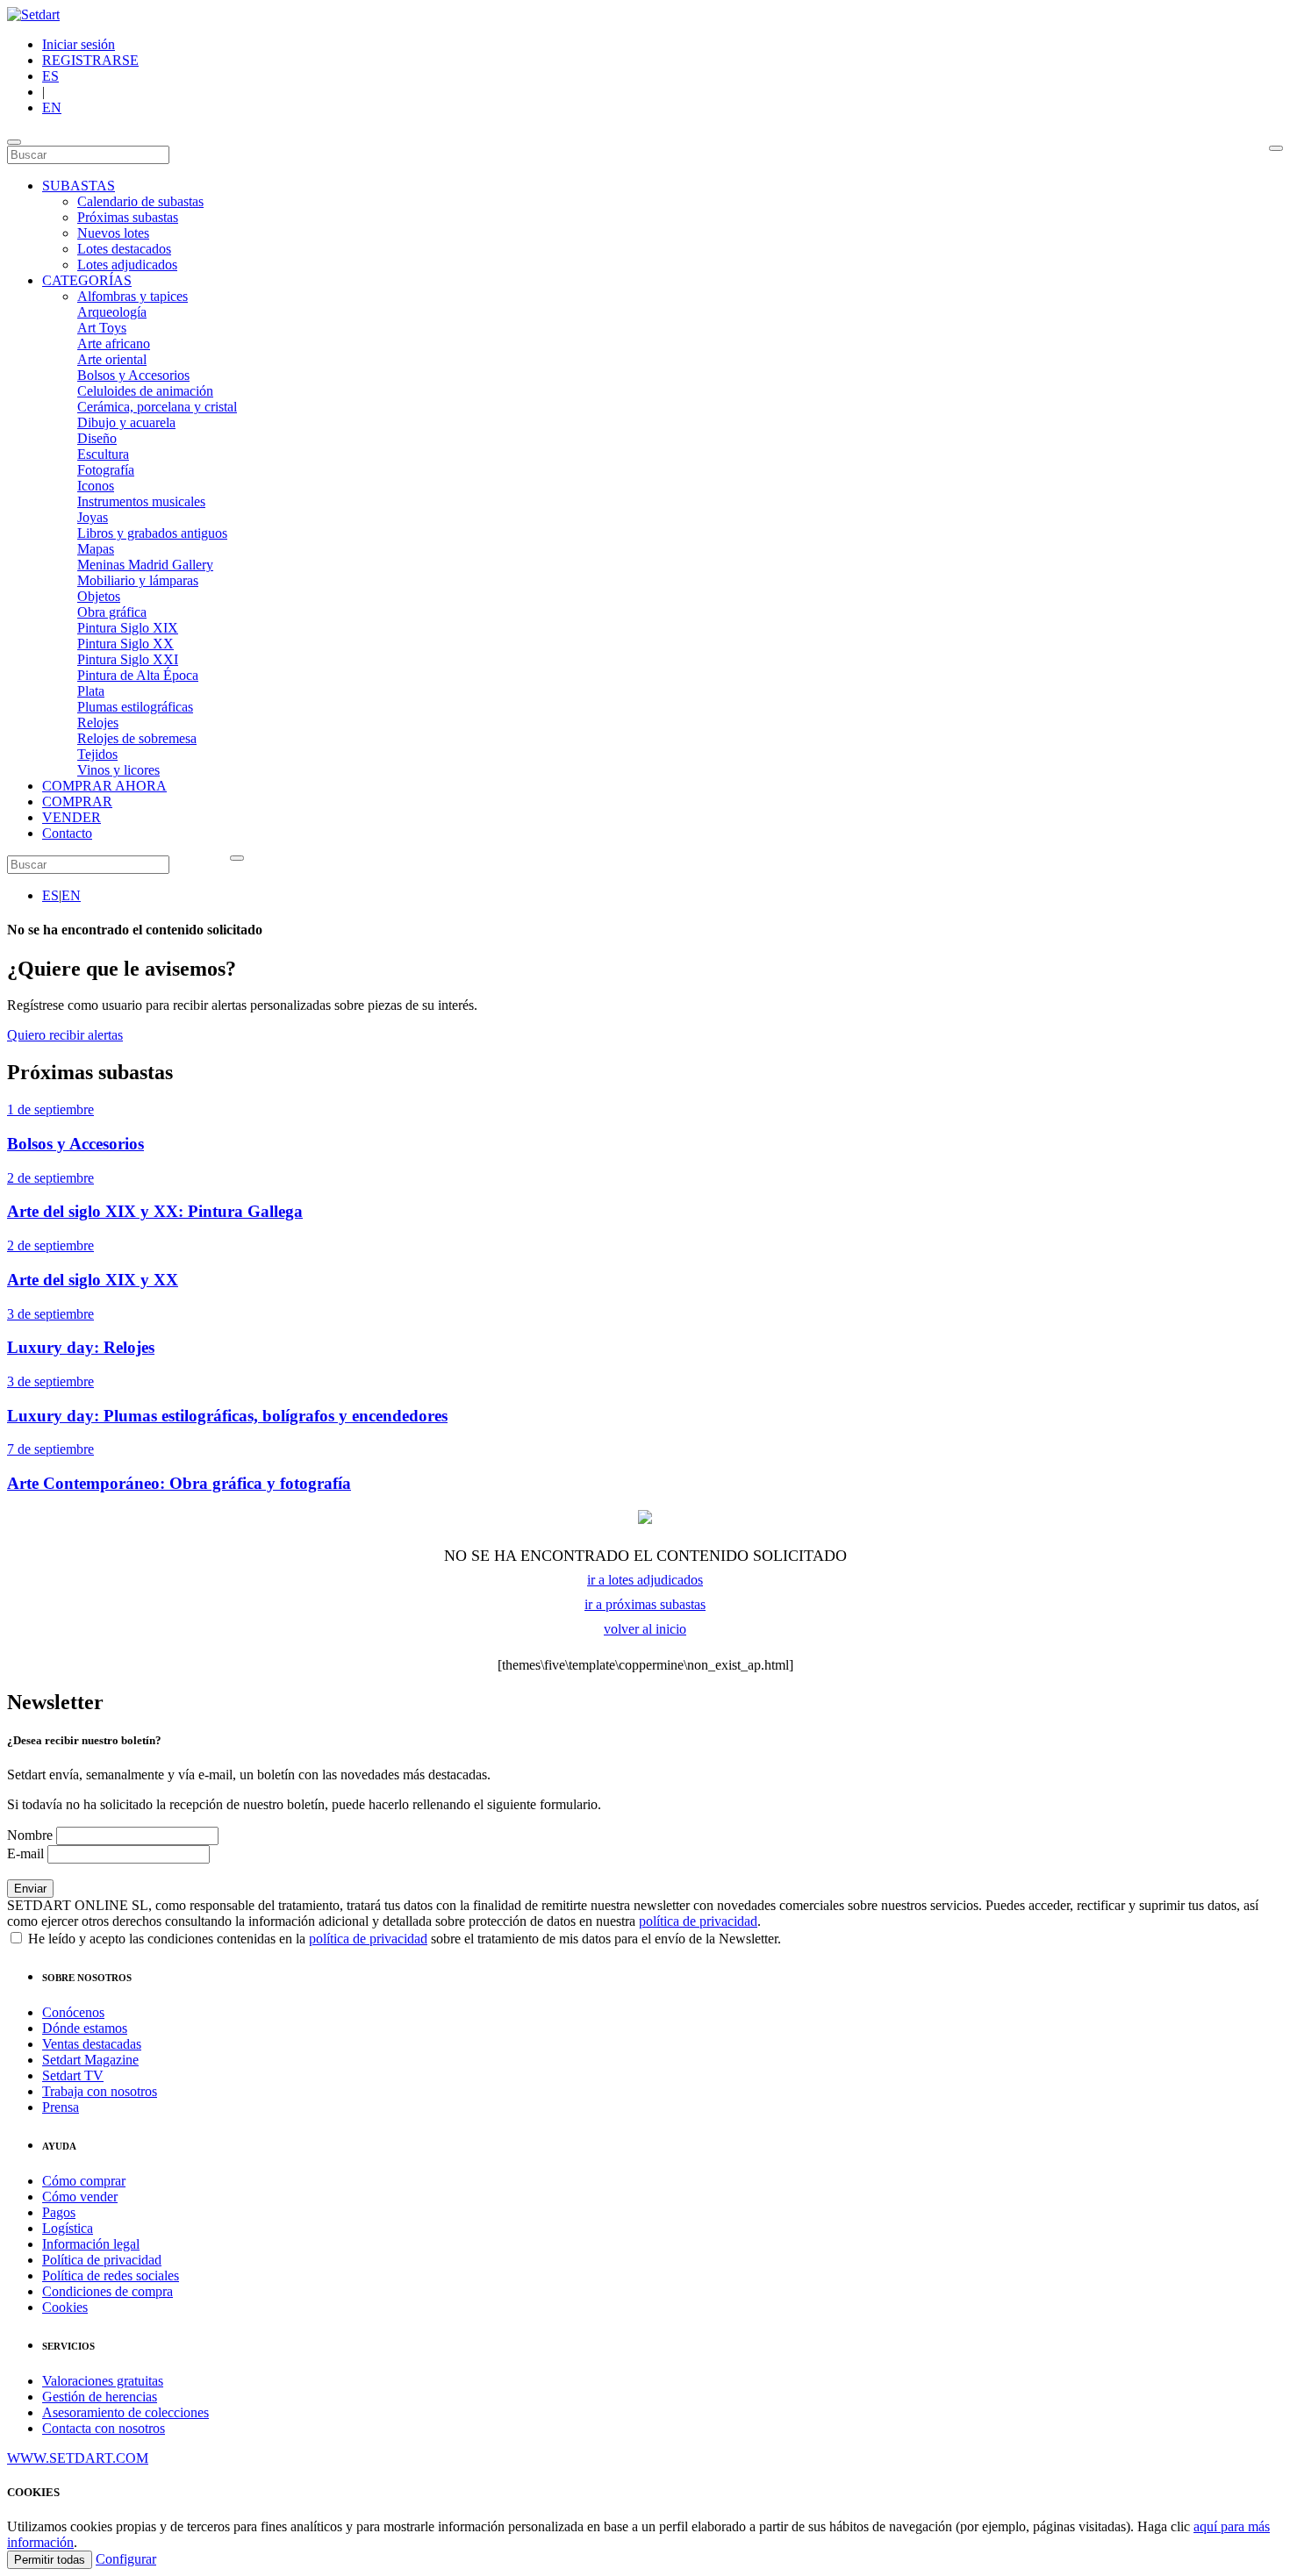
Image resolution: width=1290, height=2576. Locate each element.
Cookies (65, 2307)
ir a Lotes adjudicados (645, 1580)
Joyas (93, 517)
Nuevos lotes (113, 233)
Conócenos (73, 2012)
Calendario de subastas (140, 201)
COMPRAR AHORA (104, 786)
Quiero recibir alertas (65, 1035)
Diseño (97, 438)
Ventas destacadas (92, 2044)
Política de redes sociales (111, 2275)
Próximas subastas (128, 217)
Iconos (96, 486)
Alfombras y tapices (133, 296)
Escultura (103, 454)
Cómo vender (80, 2197)
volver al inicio (645, 1629)
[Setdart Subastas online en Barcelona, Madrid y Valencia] (33, 14)
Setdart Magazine (90, 2060)
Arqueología (112, 312)
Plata (91, 691)
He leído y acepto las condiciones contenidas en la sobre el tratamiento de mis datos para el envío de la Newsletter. (403, 1939)
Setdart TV (73, 2075)
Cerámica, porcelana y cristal (157, 407)
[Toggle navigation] (14, 142)
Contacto (67, 833)
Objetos (99, 596)
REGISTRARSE (90, 60)
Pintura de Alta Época (138, 675)
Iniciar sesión (79, 44)
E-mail (25, 1853)
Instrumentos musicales (141, 501)
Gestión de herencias (100, 2397)
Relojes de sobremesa (137, 738)
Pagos (59, 2212)
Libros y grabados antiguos (152, 533)
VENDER (72, 817)
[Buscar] (1276, 148)
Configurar (126, 2559)
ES (50, 76)
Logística (68, 2228)
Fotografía (106, 470)
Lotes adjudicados (127, 265)
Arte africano (114, 343)
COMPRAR (77, 801)
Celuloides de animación (145, 391)
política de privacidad (698, 1921)
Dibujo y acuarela (126, 422)
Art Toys (102, 328)
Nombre (30, 1835)
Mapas (96, 549)
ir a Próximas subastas (645, 1604)
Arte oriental (112, 359)
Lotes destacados (124, 249)
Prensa (61, 2107)
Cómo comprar (84, 2181)
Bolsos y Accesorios (133, 375)
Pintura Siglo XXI (128, 659)
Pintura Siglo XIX (128, 628)
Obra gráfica (112, 612)
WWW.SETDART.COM (78, 2458)
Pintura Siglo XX (125, 644)
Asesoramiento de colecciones (125, 2412)
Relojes (98, 723)
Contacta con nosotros (104, 2428)
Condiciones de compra (107, 2291)
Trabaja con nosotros (100, 2091)
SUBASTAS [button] (79, 186)
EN (52, 107)
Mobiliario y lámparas (138, 580)
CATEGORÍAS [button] (87, 280)
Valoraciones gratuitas (103, 2381)
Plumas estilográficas (135, 707)
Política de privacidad (102, 2260)
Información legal (91, 2244)
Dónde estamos (85, 2028)
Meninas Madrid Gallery (145, 565)
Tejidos (97, 754)
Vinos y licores (118, 770)
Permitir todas (50, 2560)
